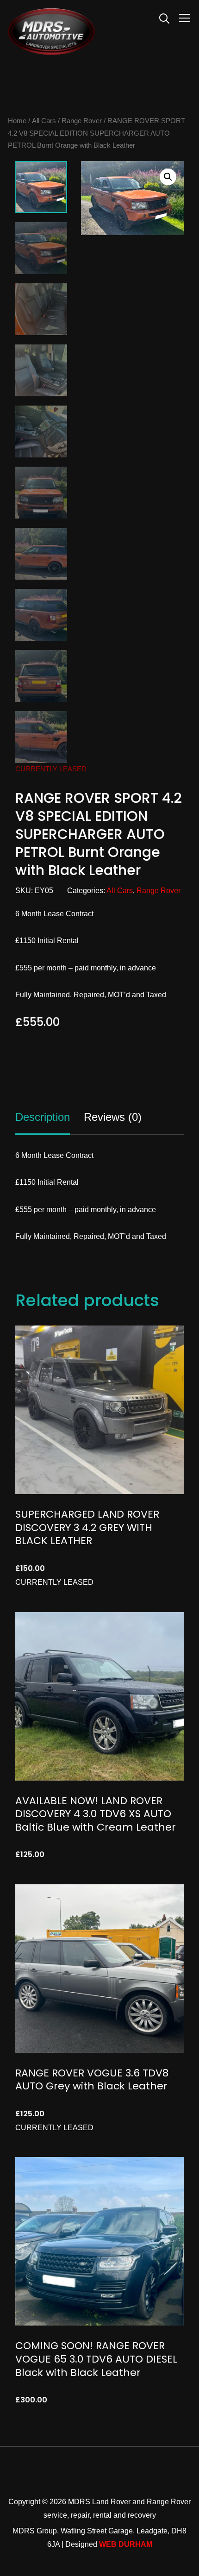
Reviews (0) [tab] (113, 1117)
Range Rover (82, 121)
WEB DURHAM (126, 2544)
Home (17, 121)
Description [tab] (43, 1117)
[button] (168, 177)
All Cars (44, 121)
